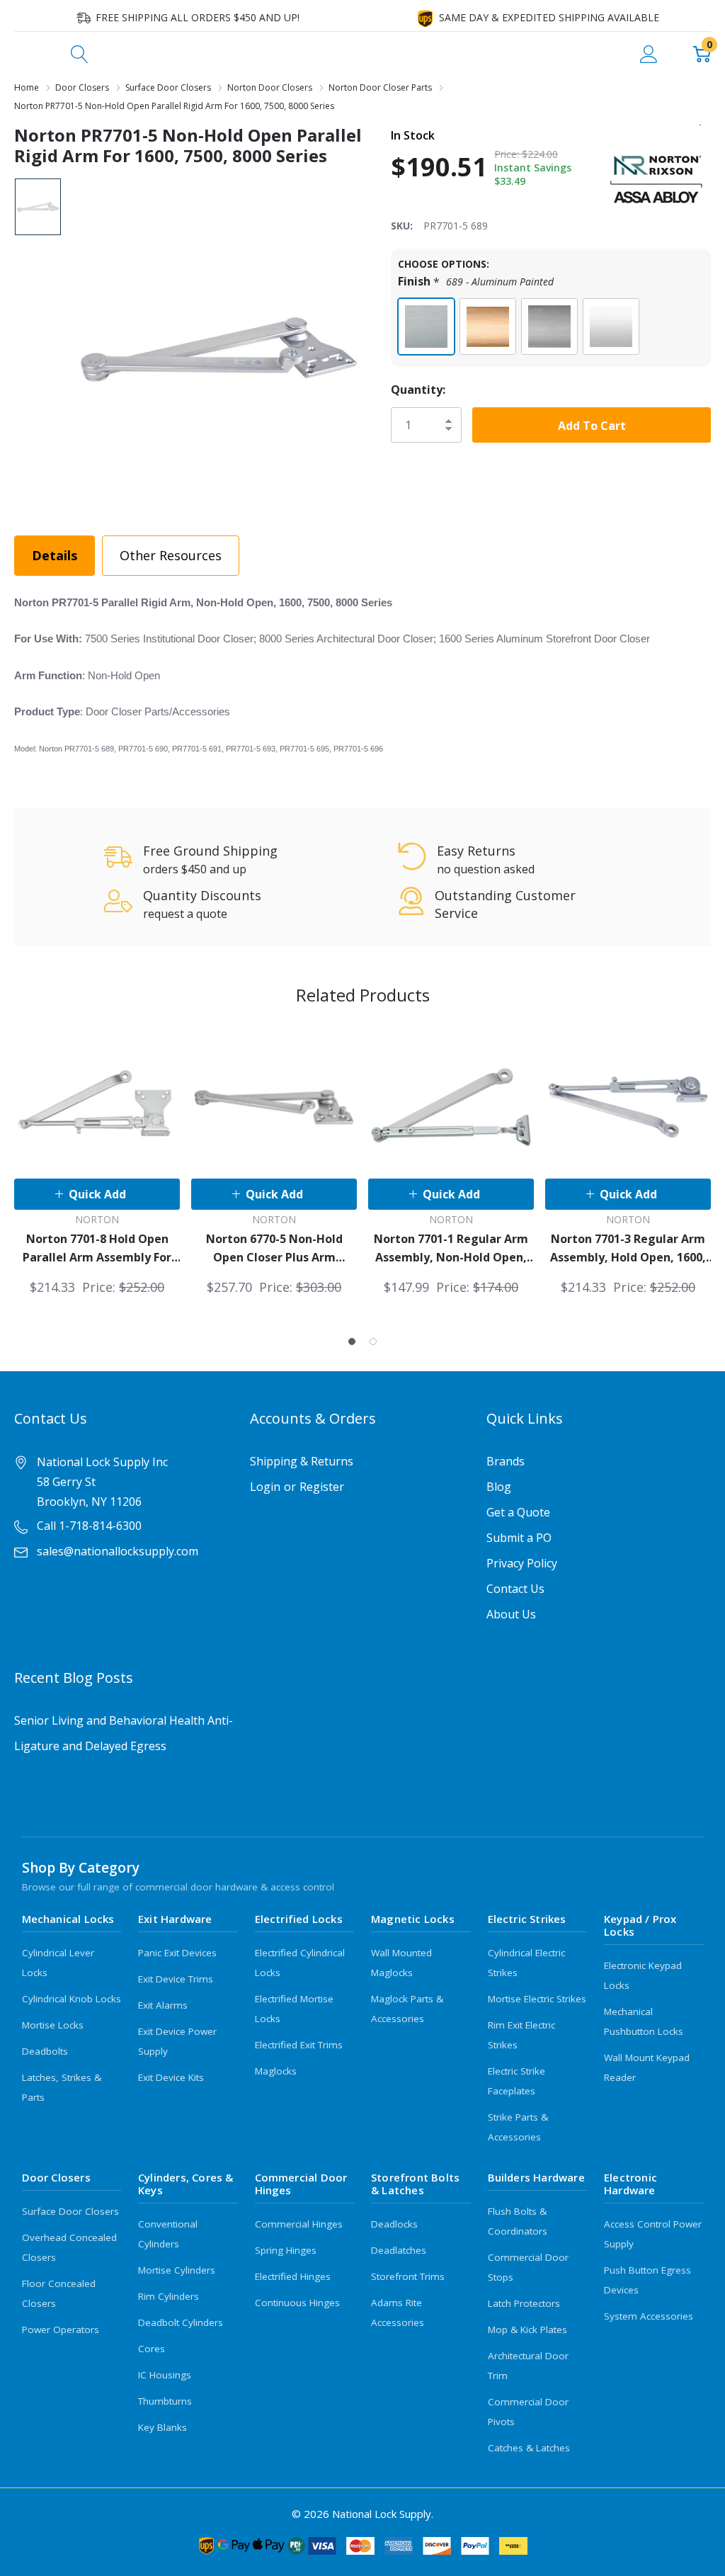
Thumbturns (165, 2401)
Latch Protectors (524, 2303)
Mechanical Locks (68, 1919)
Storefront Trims (408, 2276)
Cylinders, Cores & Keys (186, 2184)
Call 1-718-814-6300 (89, 1526)
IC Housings (165, 2375)
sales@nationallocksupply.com (118, 1551)
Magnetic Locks (413, 1919)
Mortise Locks (53, 2025)
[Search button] (80, 53)
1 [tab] (352, 1341)
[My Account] (649, 53)
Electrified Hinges (293, 2276)
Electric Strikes (527, 1919)
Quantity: (418, 390)
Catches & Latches (529, 2448)
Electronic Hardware (630, 2184)
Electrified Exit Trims (299, 2045)
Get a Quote (518, 1512)
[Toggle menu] (25, 53)
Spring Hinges (286, 2250)
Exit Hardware (175, 1919)
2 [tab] (373, 1341)
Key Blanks (162, 2427)
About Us (511, 1614)
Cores (152, 2349)
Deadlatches (399, 2250)
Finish (476, 282)
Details (55, 555)
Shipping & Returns (302, 1461)
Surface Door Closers (70, 2211)
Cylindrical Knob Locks (72, 1999)
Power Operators (61, 2330)
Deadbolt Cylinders (181, 2322)
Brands (506, 1461)
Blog (499, 1487)
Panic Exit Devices (177, 1953)
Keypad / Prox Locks (640, 1925)
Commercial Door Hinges (301, 2184)
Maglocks (276, 2071)
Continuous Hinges (297, 2303)
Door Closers (56, 2177)
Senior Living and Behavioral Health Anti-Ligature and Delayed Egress (124, 1733)
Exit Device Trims (176, 1979)
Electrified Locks (299, 1919)
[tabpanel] (97, 1161)
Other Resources (171, 555)
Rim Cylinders (169, 2296)
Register (322, 1487)
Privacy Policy (522, 1563)
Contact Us (515, 1589)
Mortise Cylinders (177, 2270)
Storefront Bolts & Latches (415, 2184)
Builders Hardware (536, 2177)
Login (265, 1487)
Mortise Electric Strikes (537, 1999)
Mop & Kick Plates (527, 2330)
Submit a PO (519, 1538)
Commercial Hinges (299, 2224)
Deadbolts (45, 2051)
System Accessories (649, 2316)
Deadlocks (394, 2224)
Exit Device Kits (171, 2077)
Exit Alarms (163, 2005)
